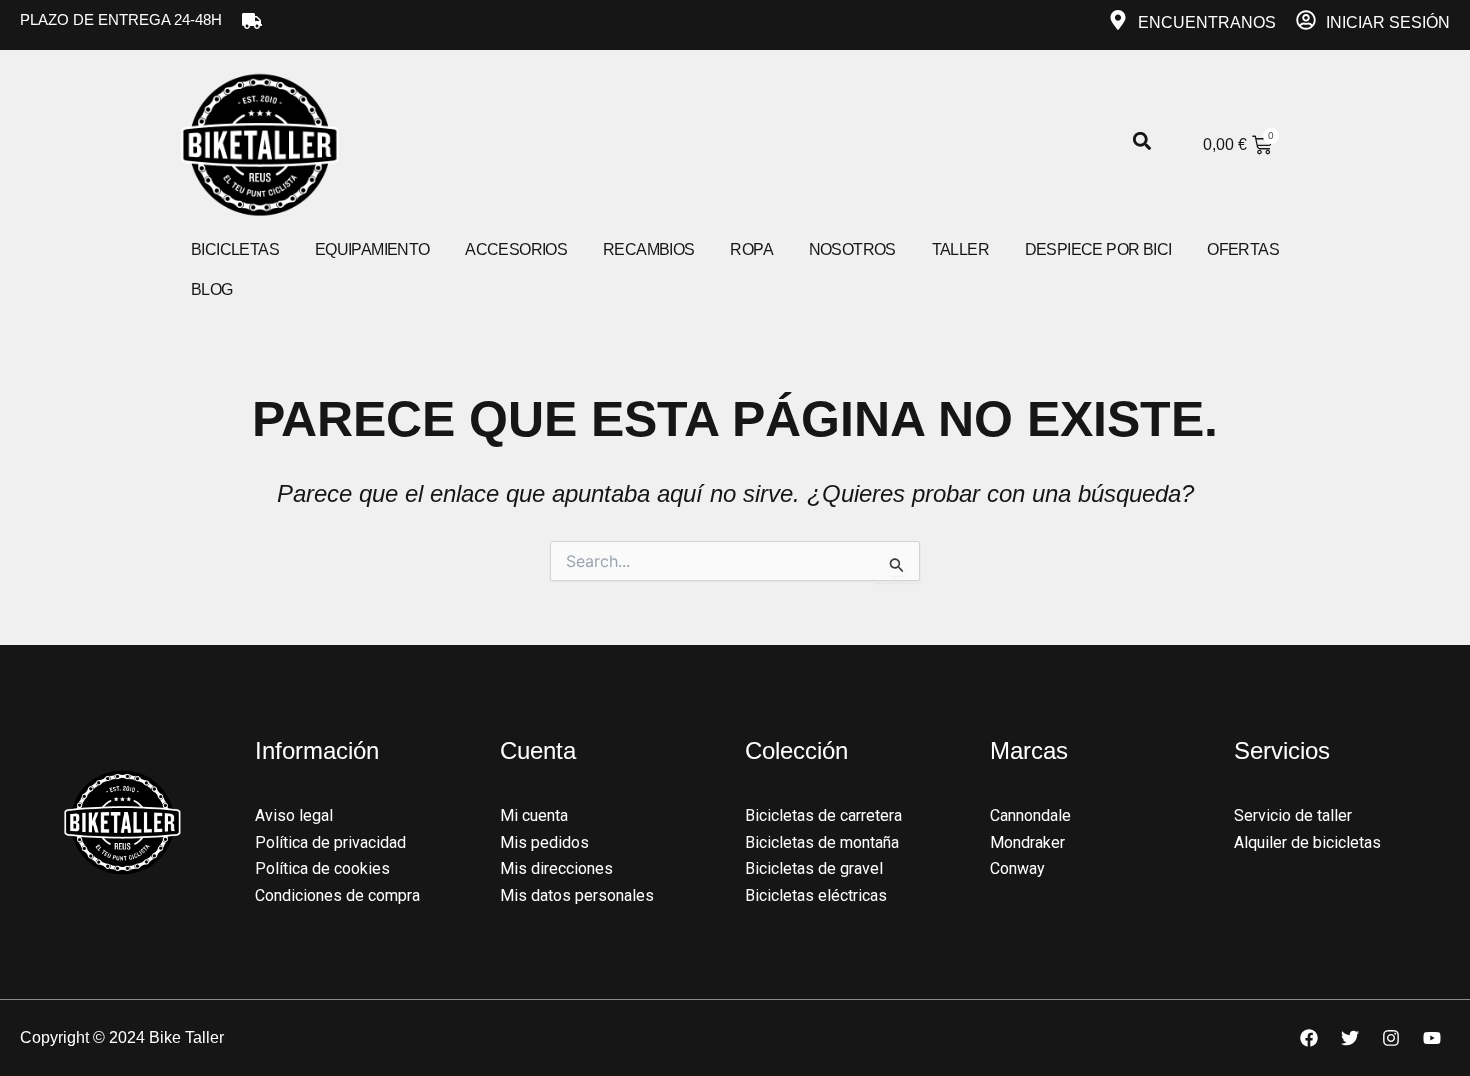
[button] (1141, 141)
